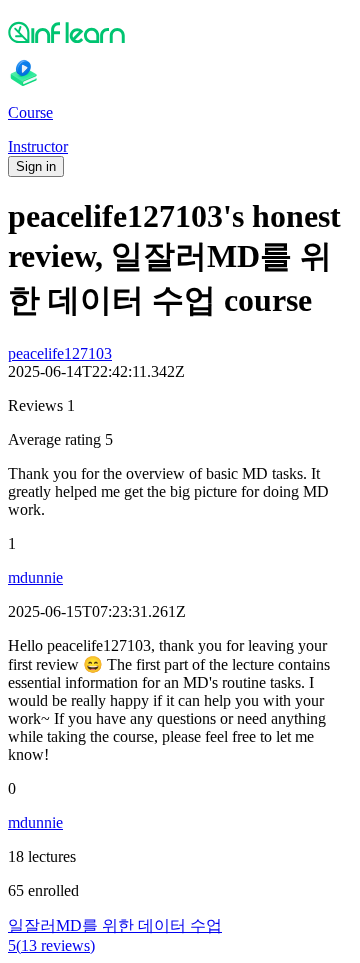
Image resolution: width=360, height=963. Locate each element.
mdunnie (35, 577)
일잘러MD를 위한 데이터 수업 (115, 925)
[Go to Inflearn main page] (180, 32)
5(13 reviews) (51, 945)
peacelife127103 (60, 353)
